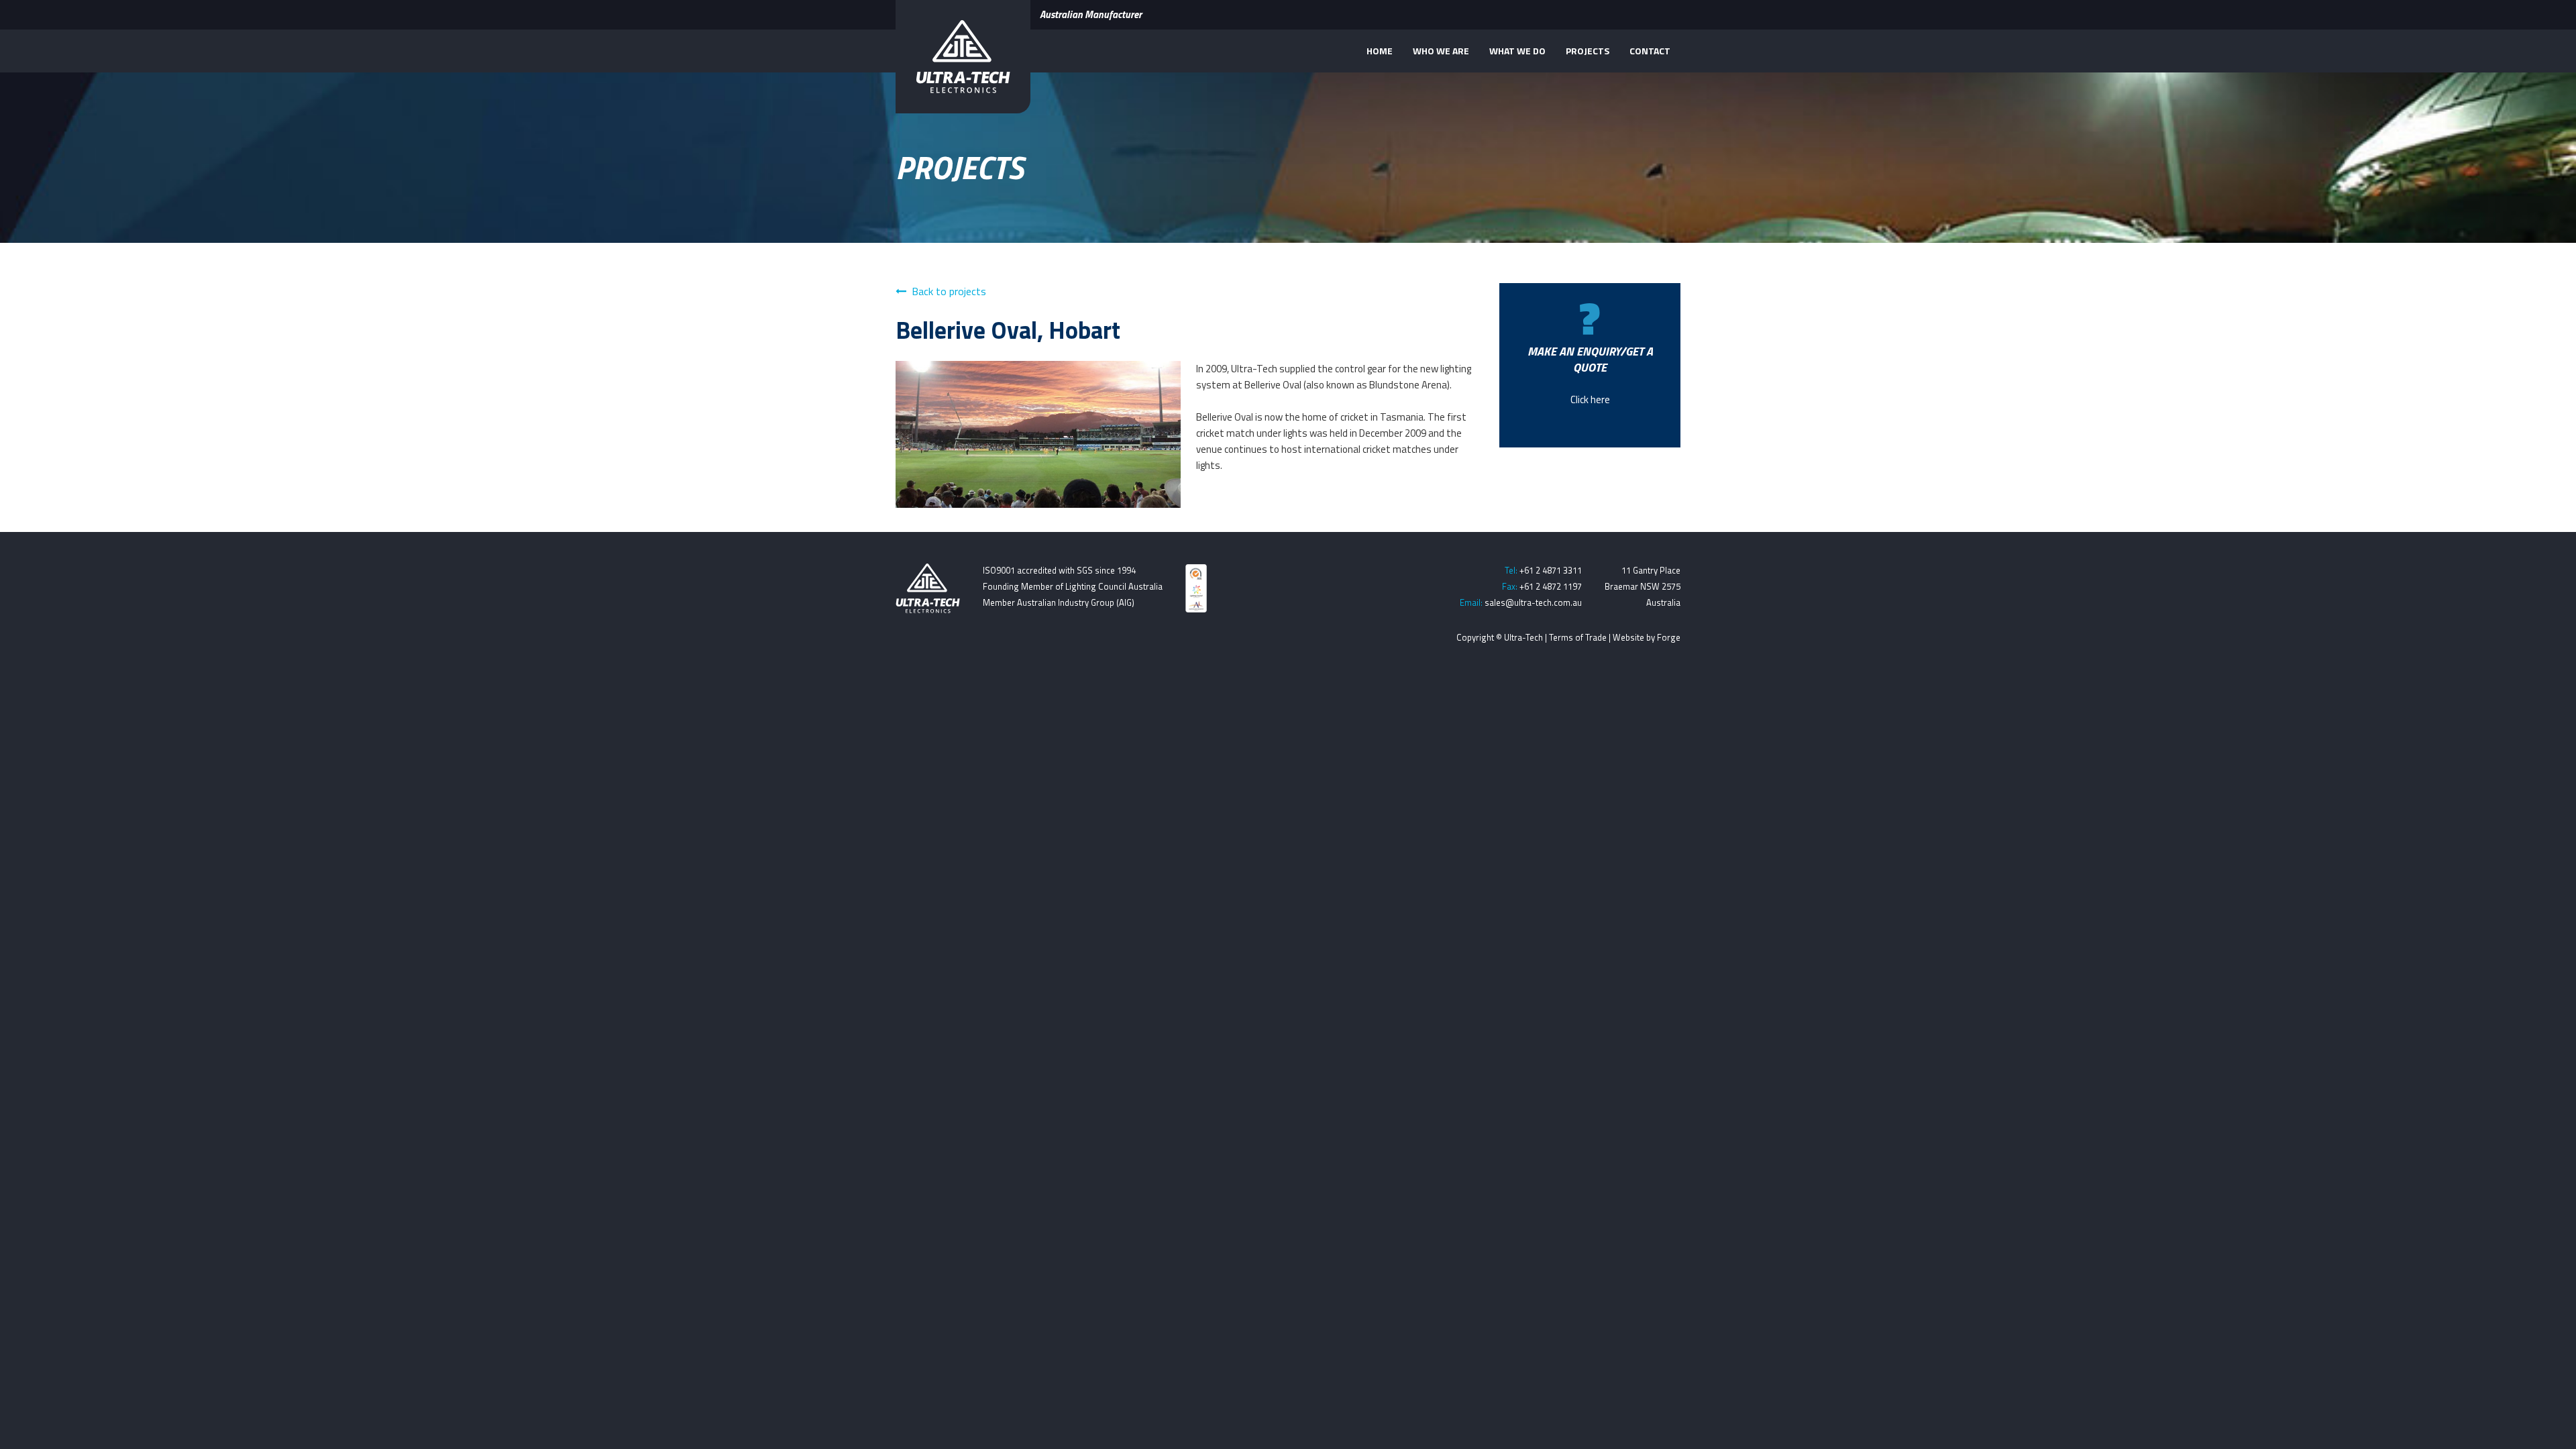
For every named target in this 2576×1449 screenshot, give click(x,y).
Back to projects (949, 291)
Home (1380, 51)
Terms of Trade (1578, 637)
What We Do (1517, 51)
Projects (1588, 51)
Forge (1669, 637)
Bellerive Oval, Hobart (1008, 330)
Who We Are (1441, 51)
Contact (1650, 51)
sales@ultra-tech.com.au (1533, 602)
